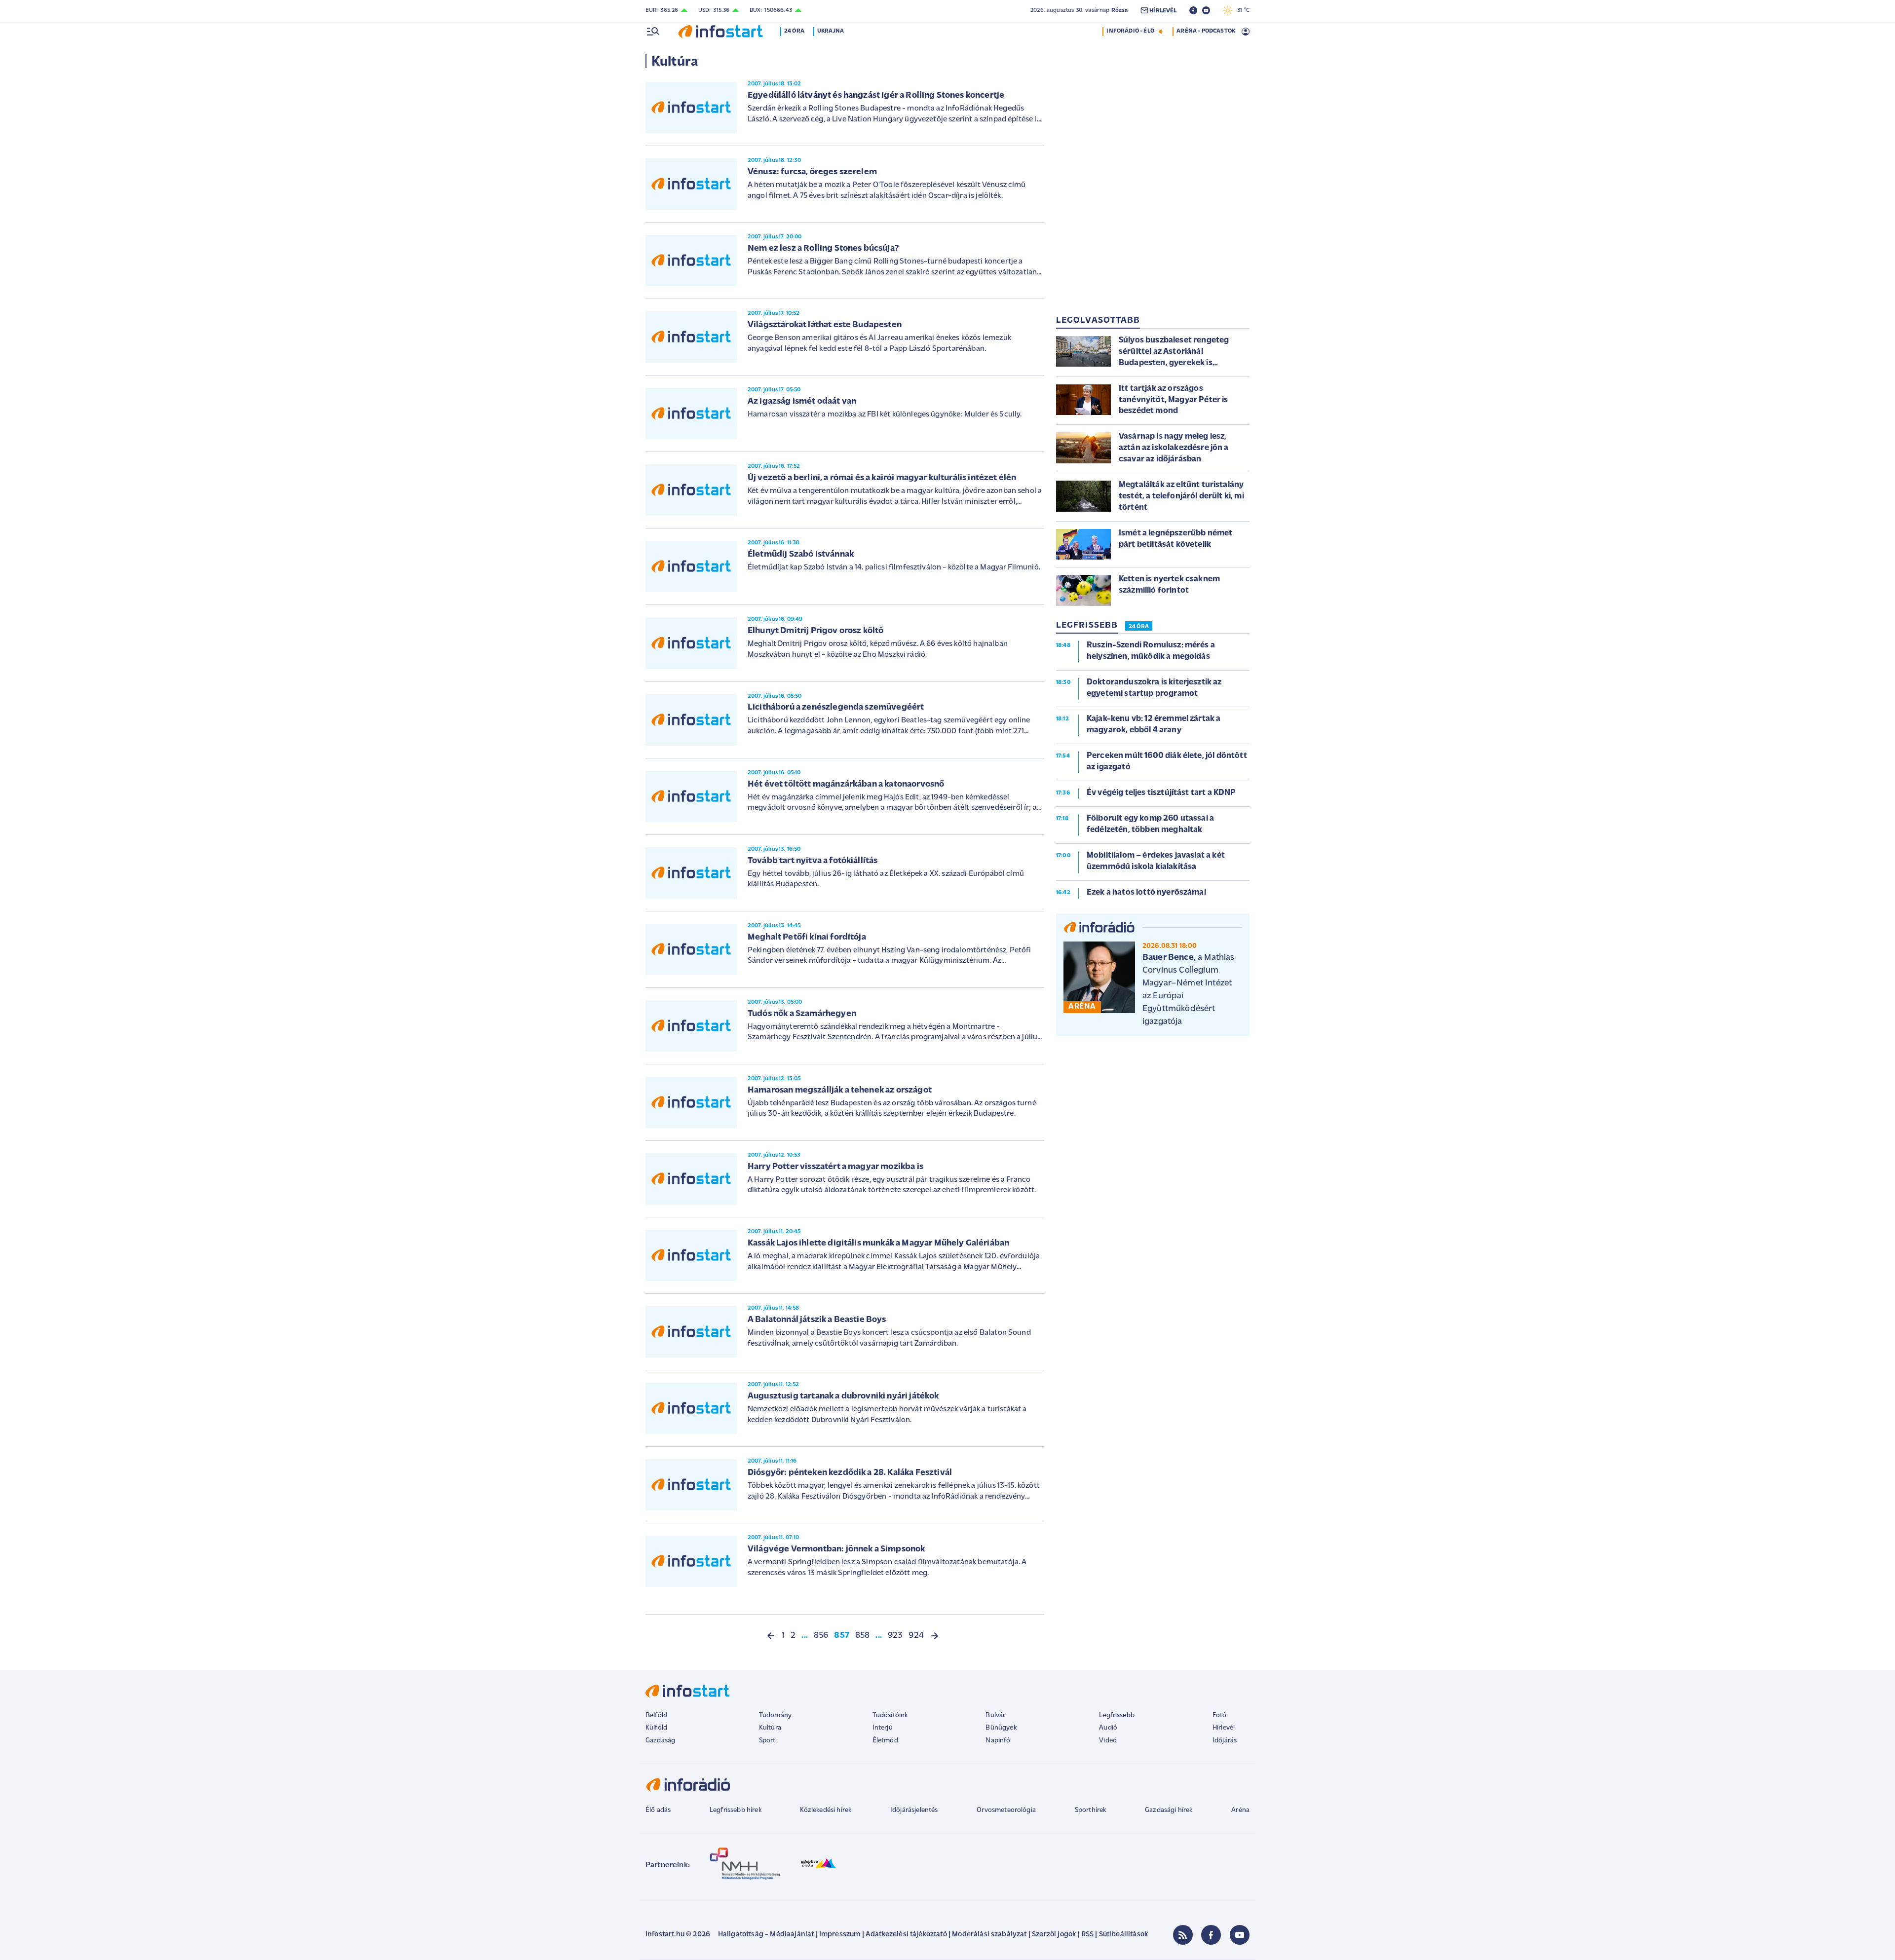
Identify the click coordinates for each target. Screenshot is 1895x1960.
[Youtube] (1240, 1935)
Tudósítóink (890, 1715)
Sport (767, 1741)
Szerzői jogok (1054, 1935)
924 (916, 1636)
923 (895, 1636)
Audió (1108, 1728)
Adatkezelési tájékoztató (906, 1935)
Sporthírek (1091, 1810)
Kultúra (770, 1728)
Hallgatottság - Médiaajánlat (766, 1935)
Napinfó (998, 1741)
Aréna (1240, 1810)
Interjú (883, 1728)
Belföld (656, 1715)
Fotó (1220, 1715)
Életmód (885, 1741)
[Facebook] (1211, 1935)
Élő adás (658, 1810)
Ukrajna (831, 31)
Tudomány (775, 1715)
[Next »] (935, 1636)
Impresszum (840, 1935)
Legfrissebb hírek (736, 1810)
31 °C (1241, 10)
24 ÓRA (1139, 627)
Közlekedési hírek (826, 1810)
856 (821, 1636)
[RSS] (1183, 1935)
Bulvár (995, 1715)
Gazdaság (660, 1741)
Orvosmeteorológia (1006, 1810)
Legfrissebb (1117, 1715)
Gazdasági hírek (1169, 1810)
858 (862, 1636)
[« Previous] (771, 1636)
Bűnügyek (1001, 1728)
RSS (1087, 1935)
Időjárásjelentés (914, 1810)
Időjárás (1225, 1741)
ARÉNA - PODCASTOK (1206, 31)
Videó (1108, 1741)
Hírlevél (1224, 1728)
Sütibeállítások (1123, 1935)
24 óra (794, 31)
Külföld (656, 1728)
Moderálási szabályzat (989, 1935)
